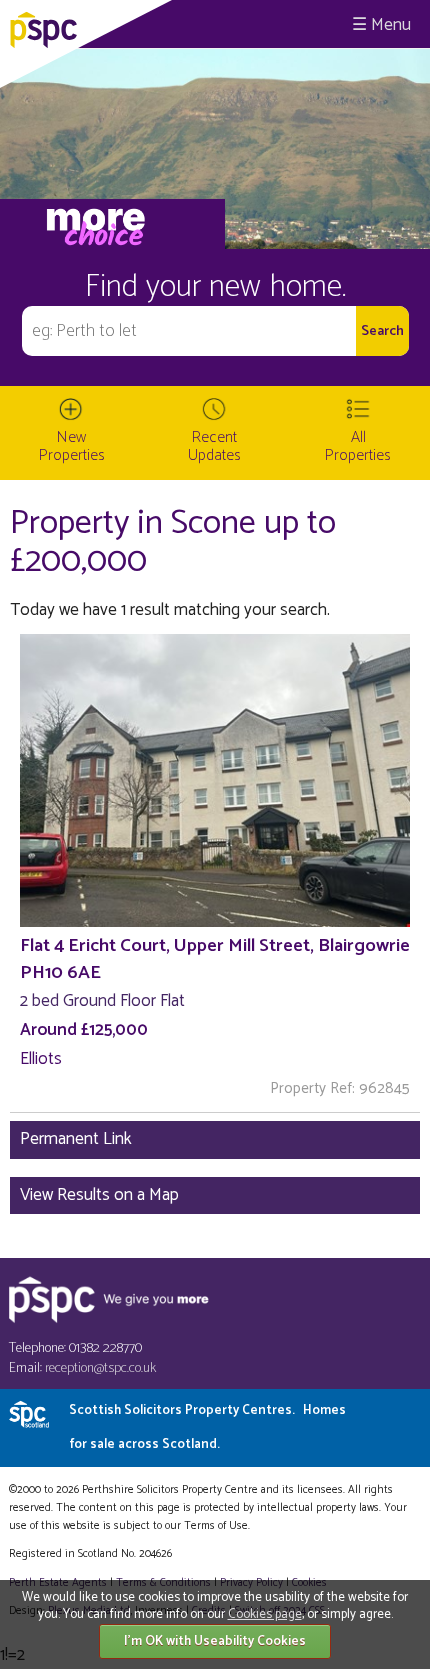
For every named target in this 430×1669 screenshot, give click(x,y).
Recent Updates (214, 446)
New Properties (72, 446)
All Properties (358, 446)
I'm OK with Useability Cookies (215, 1641)
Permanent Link (76, 1139)
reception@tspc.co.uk (100, 1368)
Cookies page (265, 1614)
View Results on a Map (99, 1195)
